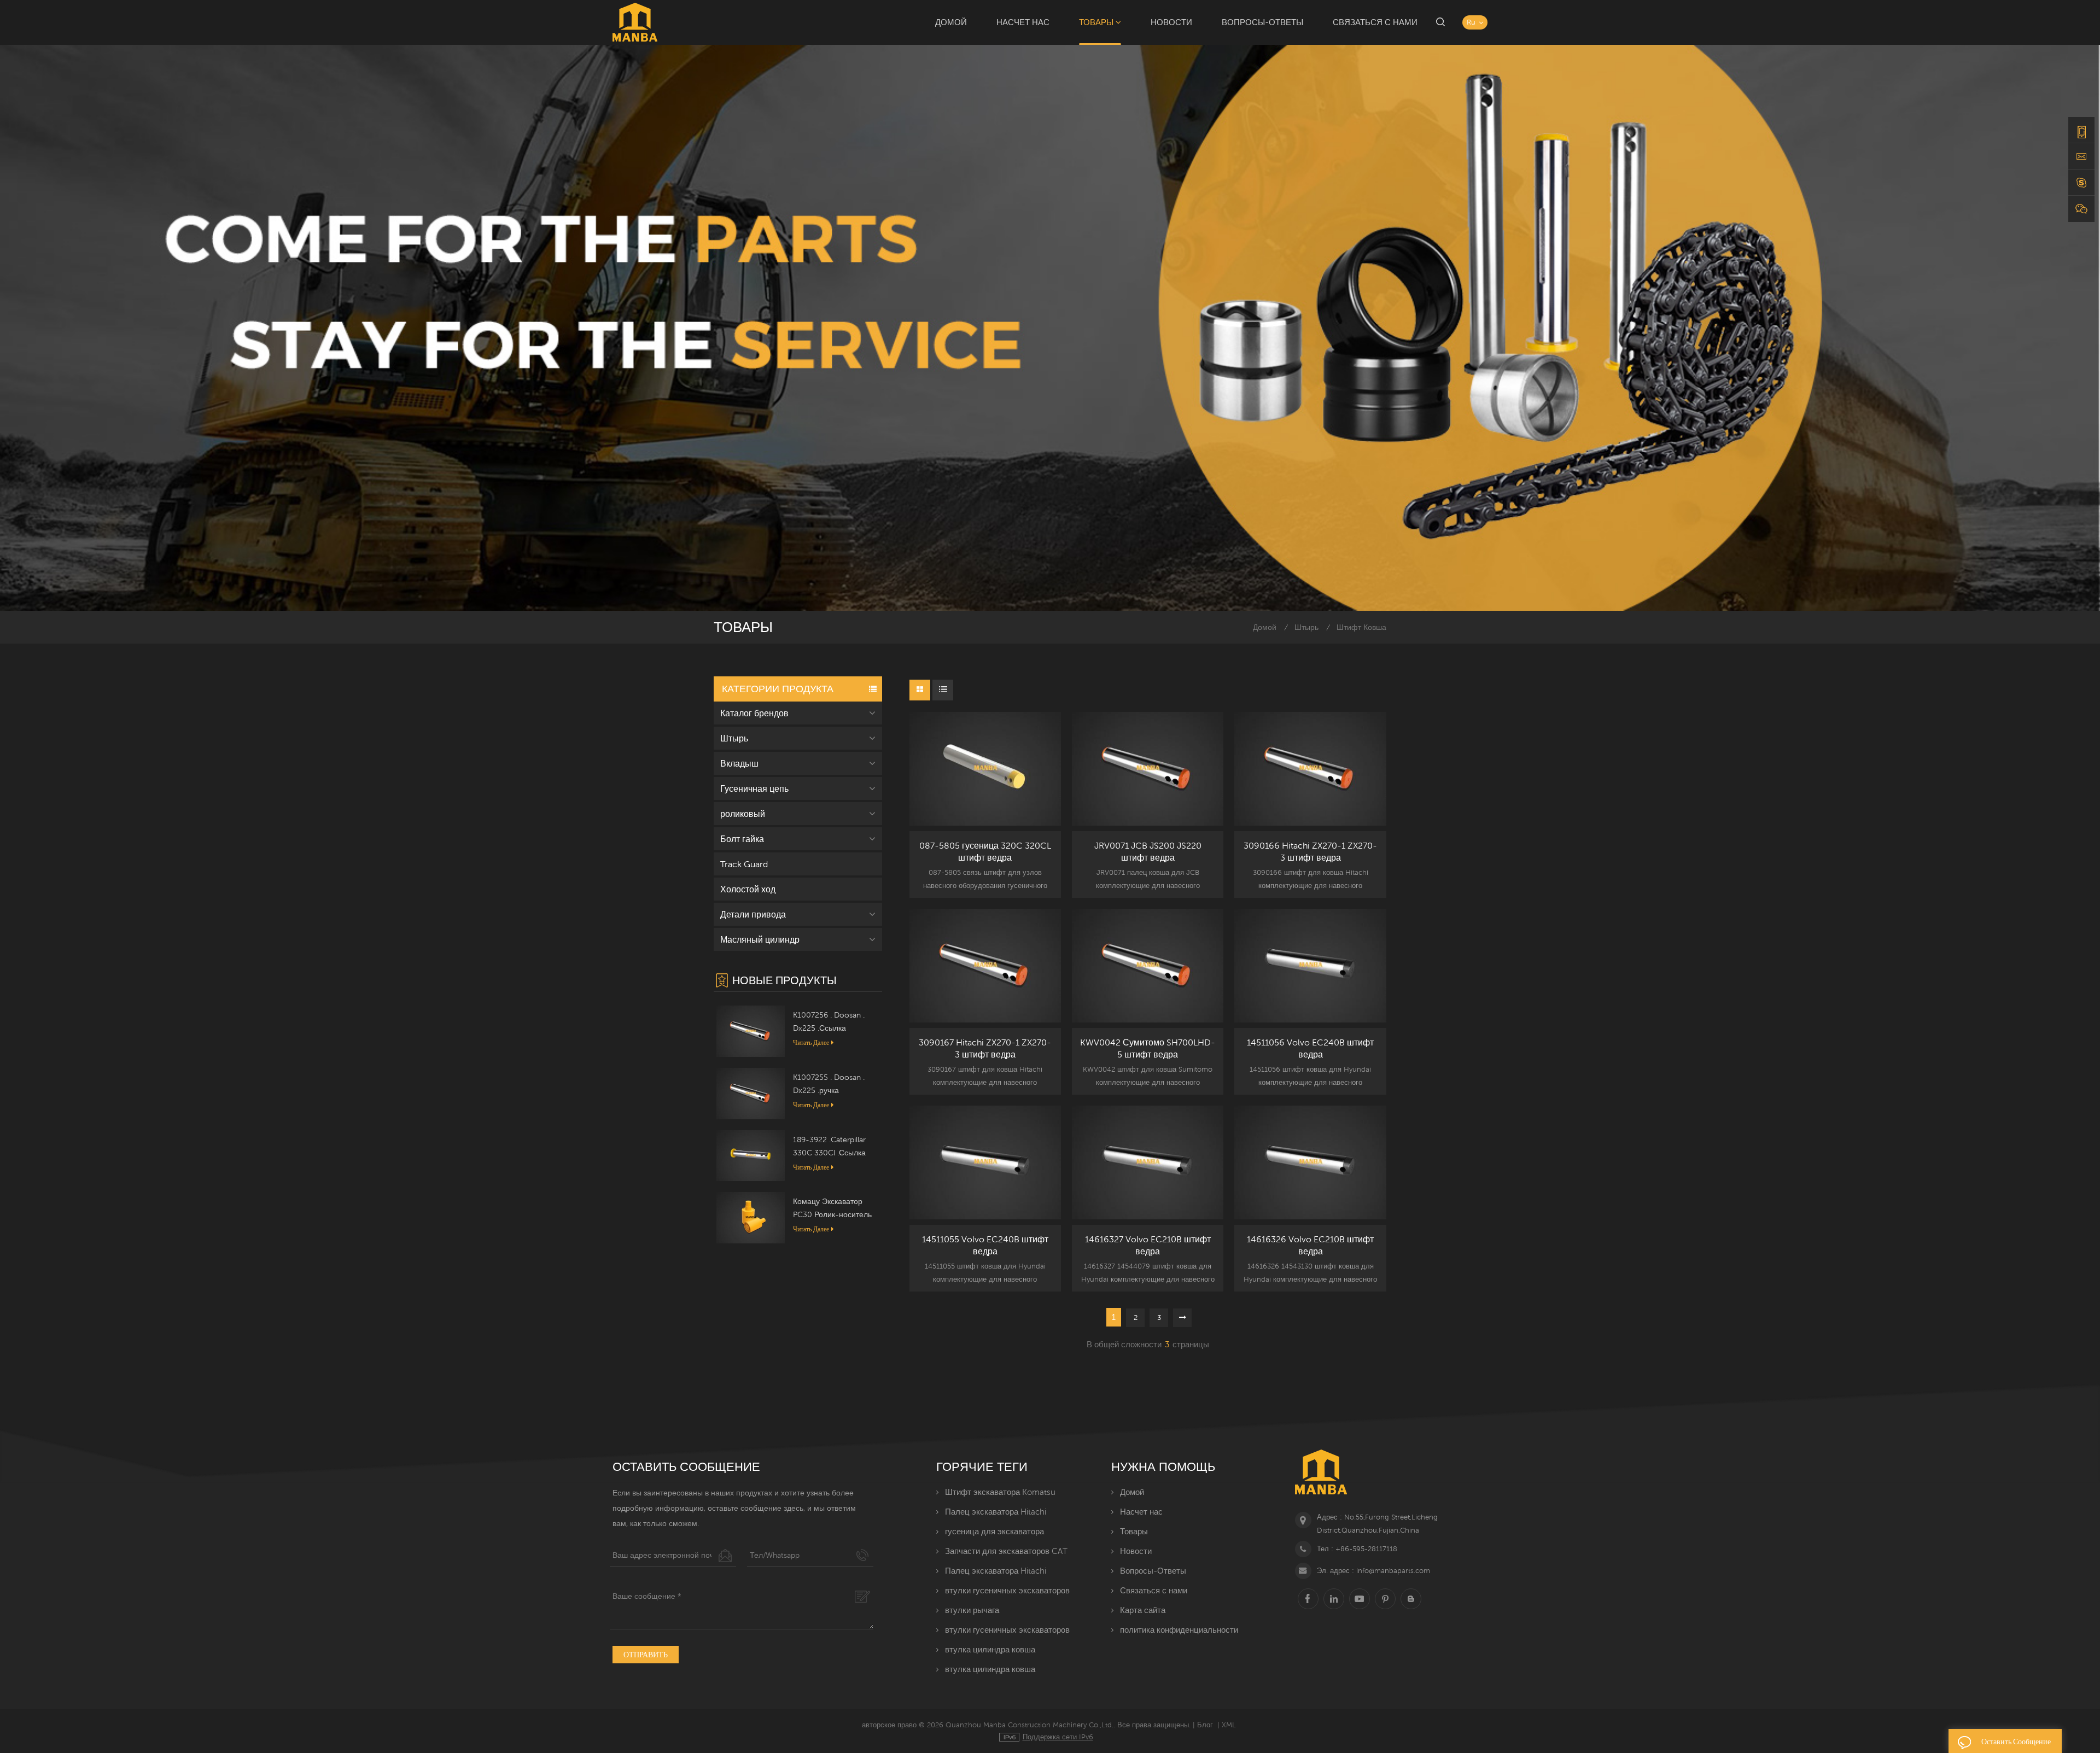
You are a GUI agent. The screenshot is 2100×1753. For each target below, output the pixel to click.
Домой (951, 22)
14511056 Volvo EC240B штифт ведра (1310, 1048)
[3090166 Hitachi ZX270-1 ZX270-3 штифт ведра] (1310, 769)
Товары (1096, 22)
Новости (1171, 22)
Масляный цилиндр (760, 939)
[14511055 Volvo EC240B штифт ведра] (985, 1162)
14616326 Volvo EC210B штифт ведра (1310, 1245)
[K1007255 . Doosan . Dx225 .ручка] (751, 1092)
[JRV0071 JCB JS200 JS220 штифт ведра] (1148, 769)
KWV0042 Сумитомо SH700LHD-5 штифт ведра (1148, 1048)
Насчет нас (1023, 22)
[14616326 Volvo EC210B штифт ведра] (1310, 1162)
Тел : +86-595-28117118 (1357, 1549)
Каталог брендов (754, 713)
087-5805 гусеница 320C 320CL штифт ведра (985, 851)
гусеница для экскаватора (994, 1531)
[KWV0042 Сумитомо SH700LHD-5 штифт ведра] (1148, 966)
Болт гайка (742, 839)
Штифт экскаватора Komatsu (1000, 1492)
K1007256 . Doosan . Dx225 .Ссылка (829, 1021)
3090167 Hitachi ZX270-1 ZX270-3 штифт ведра (985, 1048)
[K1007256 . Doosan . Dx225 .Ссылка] (751, 1031)
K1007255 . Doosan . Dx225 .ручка (829, 1084)
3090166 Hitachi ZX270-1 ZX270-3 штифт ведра (1310, 851)
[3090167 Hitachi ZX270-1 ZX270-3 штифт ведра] (985, 966)
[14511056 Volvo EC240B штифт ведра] (1310, 966)
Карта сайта (1143, 1610)
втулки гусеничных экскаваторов (1007, 1590)
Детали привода (753, 914)
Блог (1205, 1725)
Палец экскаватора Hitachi (996, 1512)
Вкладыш (739, 763)
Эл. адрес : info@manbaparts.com (1373, 1571)
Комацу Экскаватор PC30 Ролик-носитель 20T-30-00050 (832, 1209)
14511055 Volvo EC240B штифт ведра (985, 1245)
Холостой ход (748, 889)
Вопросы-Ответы (1262, 22)
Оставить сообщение (2016, 1742)
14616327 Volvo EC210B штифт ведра (1148, 1245)
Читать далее (811, 1042)
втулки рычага (972, 1610)
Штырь (1306, 627)
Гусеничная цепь (754, 788)
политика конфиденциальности (1179, 1630)
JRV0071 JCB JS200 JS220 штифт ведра (1148, 851)
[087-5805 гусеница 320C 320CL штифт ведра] (985, 769)
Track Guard (744, 864)
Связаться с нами (1375, 22)
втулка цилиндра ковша (990, 1649)
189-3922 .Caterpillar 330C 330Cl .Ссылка (829, 1146)
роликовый (743, 814)
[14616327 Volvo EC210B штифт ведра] (1148, 1162)
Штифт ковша (1361, 627)
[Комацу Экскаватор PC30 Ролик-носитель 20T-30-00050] (751, 1217)
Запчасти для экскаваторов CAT (1006, 1551)
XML (1229, 1725)
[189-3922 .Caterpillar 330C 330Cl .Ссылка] (751, 1155)
